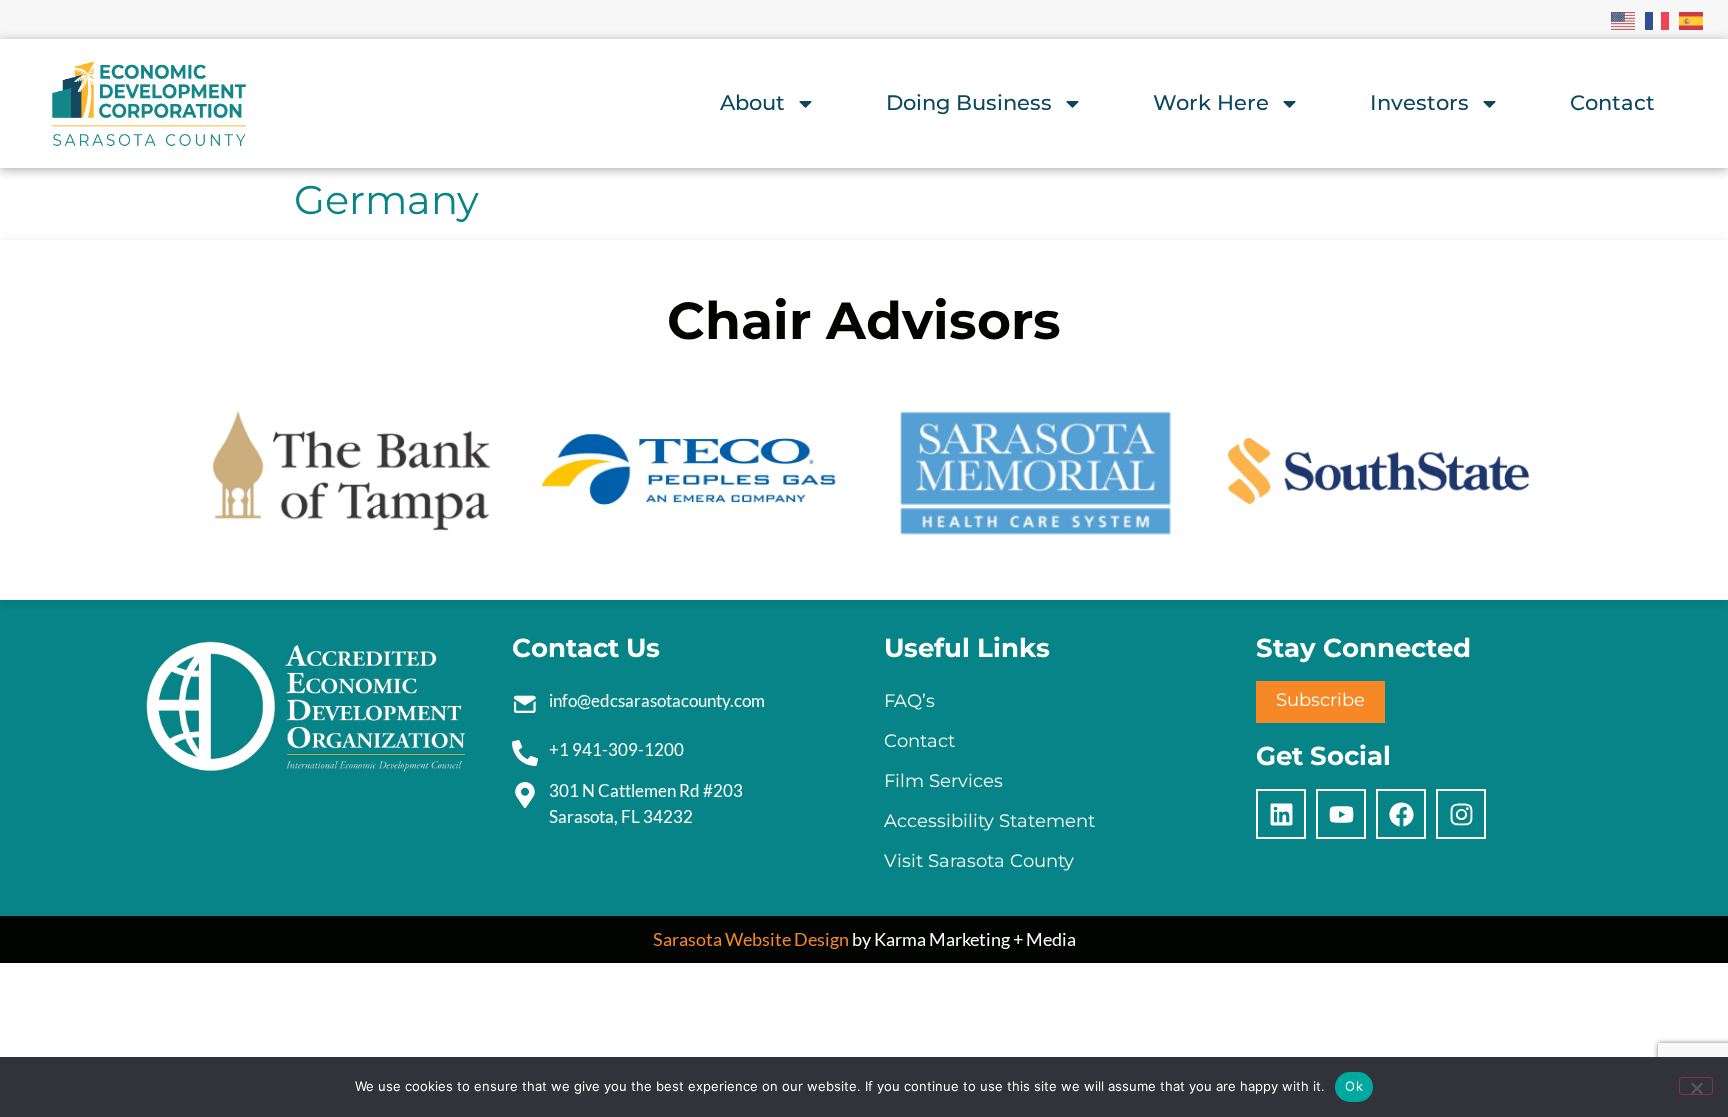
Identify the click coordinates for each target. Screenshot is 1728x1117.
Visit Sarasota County (979, 861)
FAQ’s (909, 701)
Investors (1419, 102)
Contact (1612, 102)
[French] (1658, 19)
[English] (1624, 19)
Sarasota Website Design (751, 939)
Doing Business (969, 102)
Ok (1354, 1086)
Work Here (1211, 102)
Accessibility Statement (989, 821)
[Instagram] (1461, 814)
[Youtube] (1341, 814)
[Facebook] (1401, 814)
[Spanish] (1692, 19)
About (752, 102)
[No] (1696, 1086)
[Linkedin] (1281, 814)
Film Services (943, 781)
